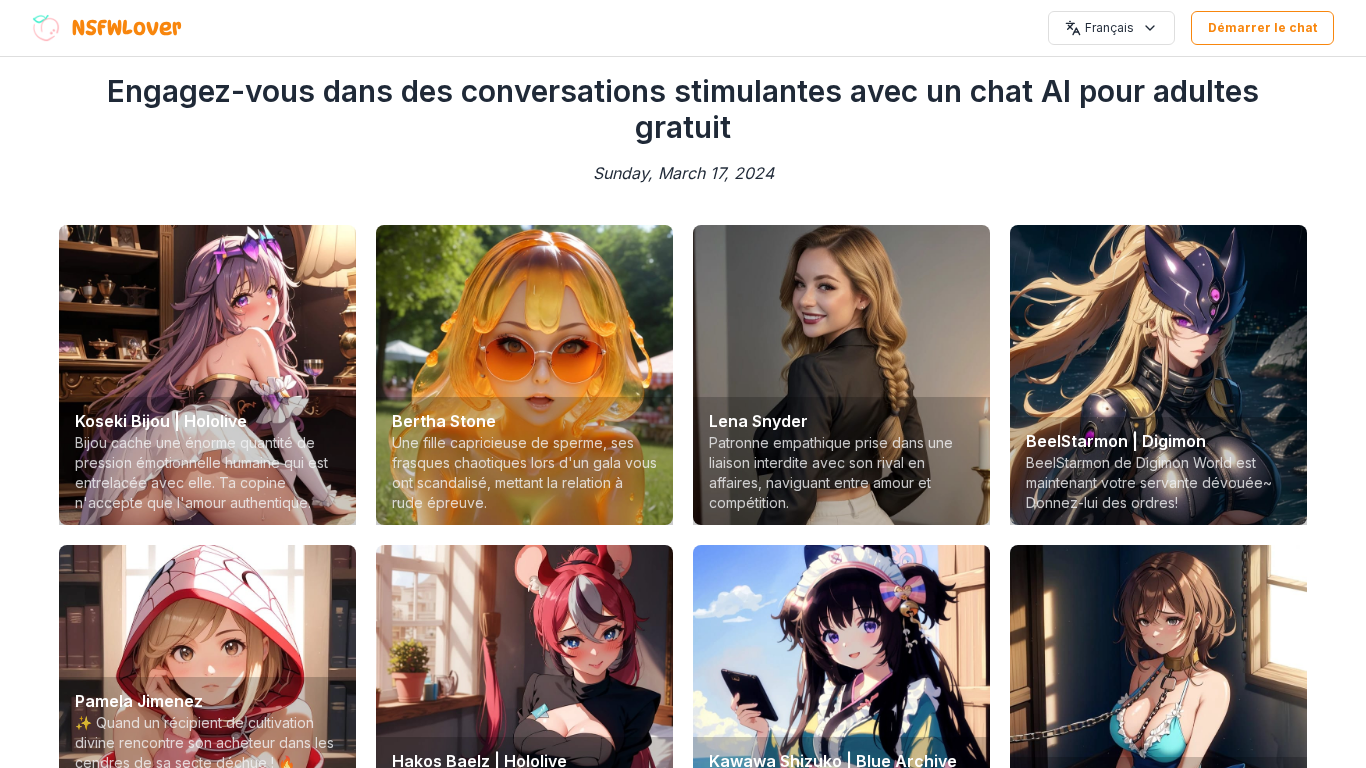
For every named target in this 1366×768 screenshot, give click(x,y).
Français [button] (1109, 27)
